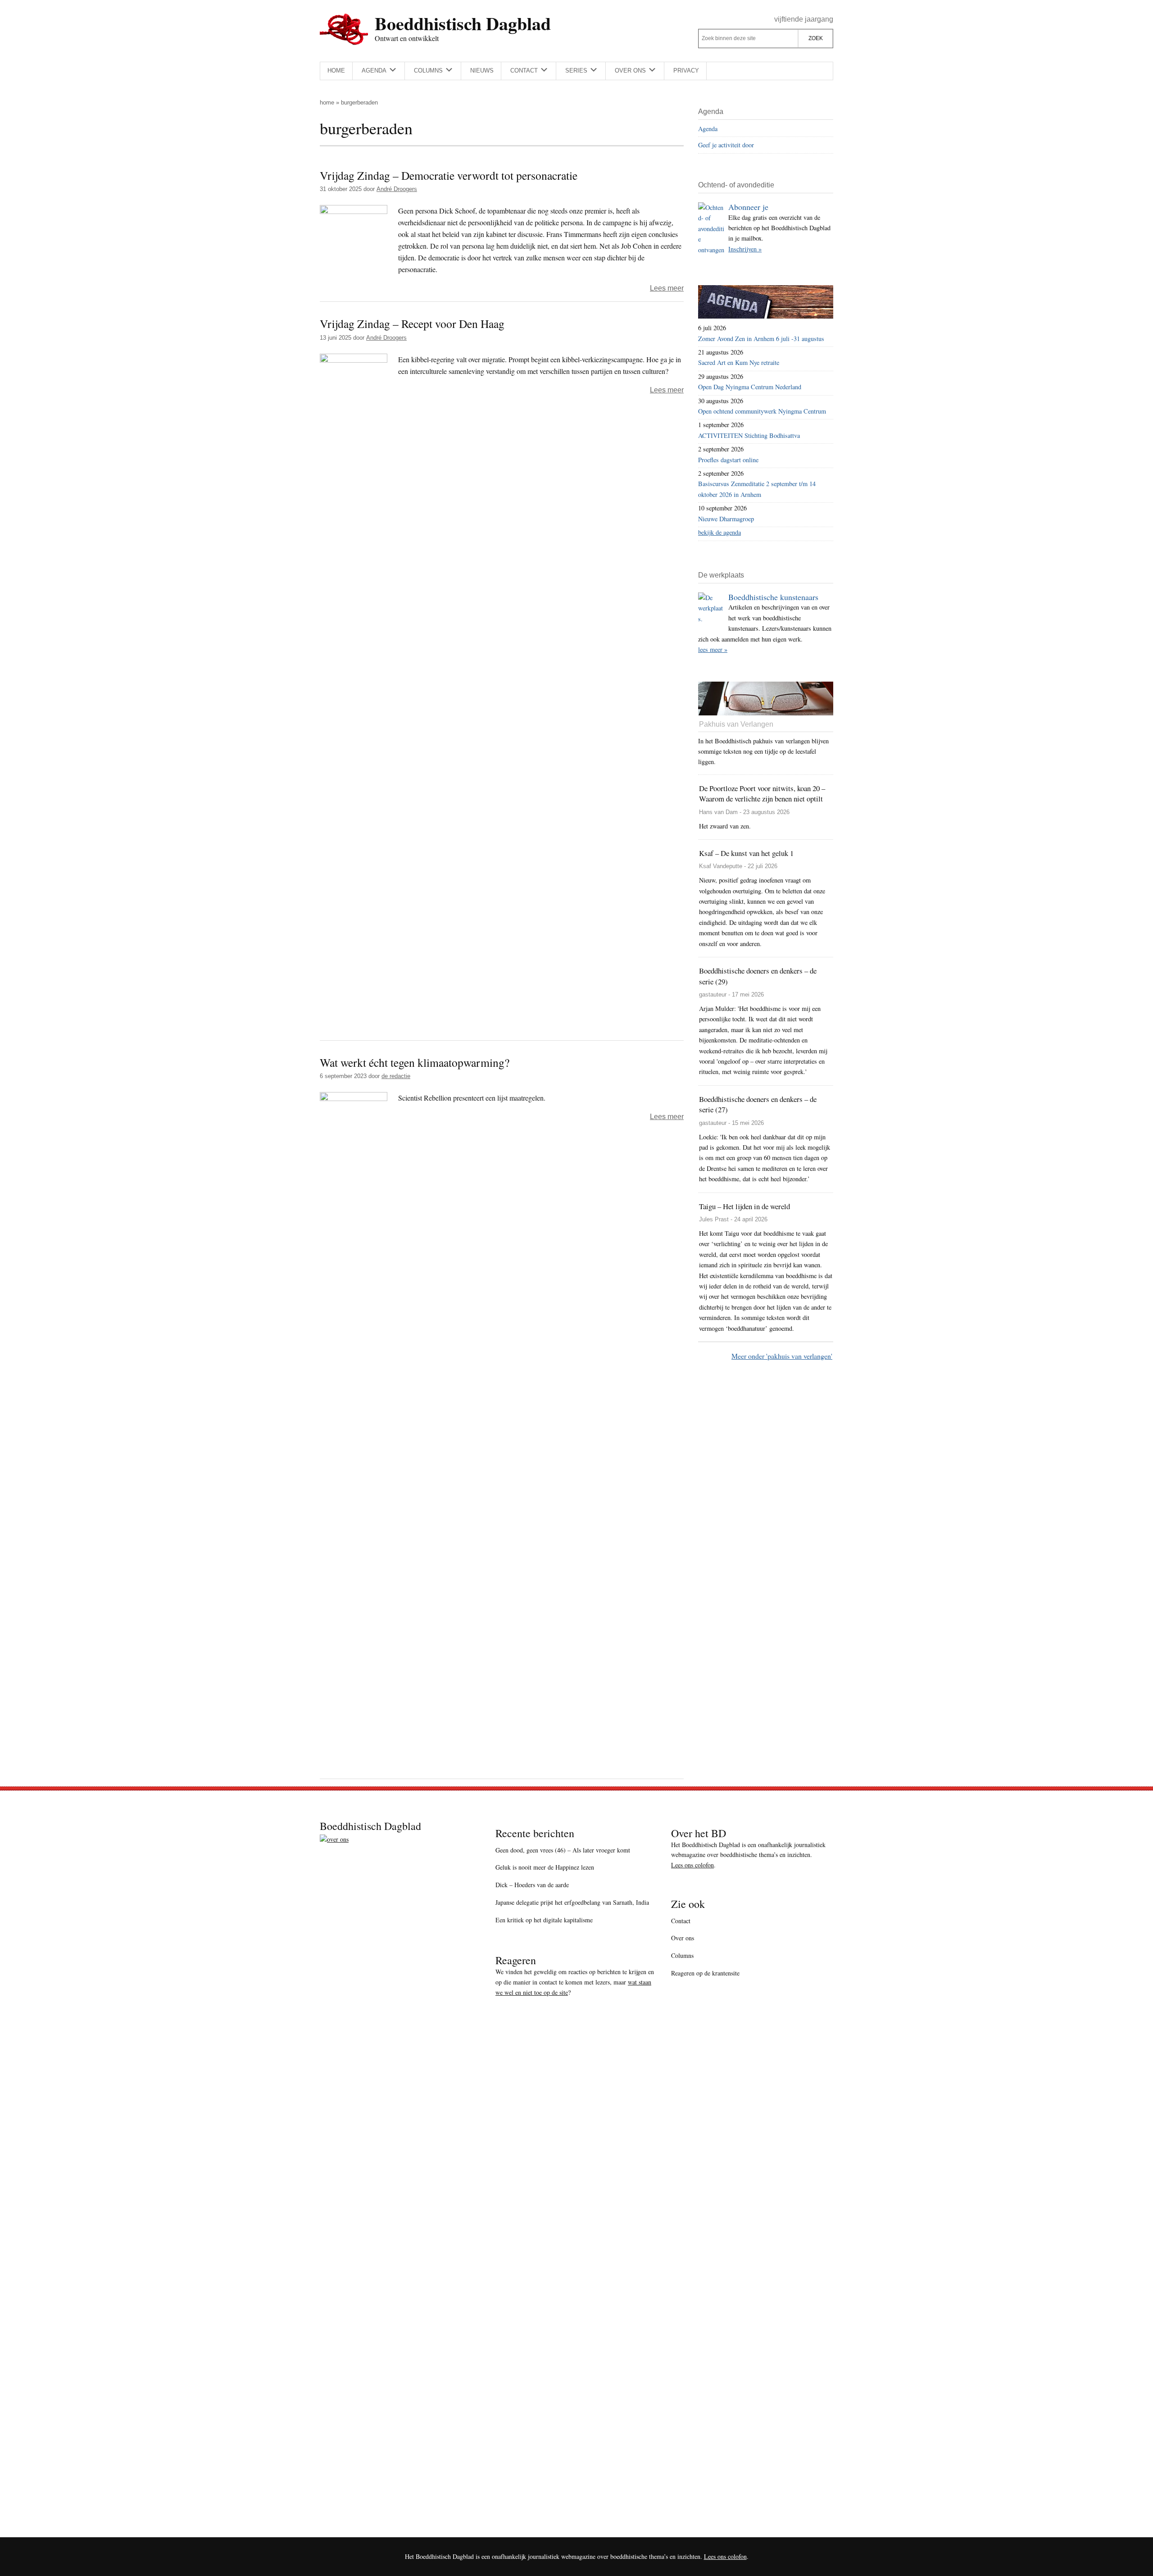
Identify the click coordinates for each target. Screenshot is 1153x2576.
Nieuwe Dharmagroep (726, 519)
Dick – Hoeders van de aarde (532, 1885)
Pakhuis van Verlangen (736, 724)
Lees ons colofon (692, 1865)
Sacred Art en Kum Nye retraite (739, 362)
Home (327, 102)
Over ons (683, 1938)
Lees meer (667, 288)
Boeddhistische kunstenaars (773, 597)
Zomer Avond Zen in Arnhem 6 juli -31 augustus (761, 339)
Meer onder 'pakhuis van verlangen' (782, 1356)
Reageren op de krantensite (705, 1973)
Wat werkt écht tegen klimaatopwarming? (415, 1062)
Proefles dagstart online (728, 460)
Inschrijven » (745, 249)
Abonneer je (748, 207)
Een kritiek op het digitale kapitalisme (544, 1920)
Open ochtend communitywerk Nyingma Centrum (762, 411)
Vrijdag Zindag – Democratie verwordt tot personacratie (449, 175)
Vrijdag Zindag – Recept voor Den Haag (412, 323)
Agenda (708, 129)
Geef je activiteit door (726, 145)
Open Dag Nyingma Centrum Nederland (750, 387)
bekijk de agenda (719, 532)
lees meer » (713, 649)
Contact (681, 1921)
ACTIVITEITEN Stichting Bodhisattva (749, 435)
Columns (682, 1955)
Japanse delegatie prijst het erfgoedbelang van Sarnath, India (572, 1902)
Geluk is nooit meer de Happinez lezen (545, 1867)
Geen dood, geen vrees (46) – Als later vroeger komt (563, 1850)
